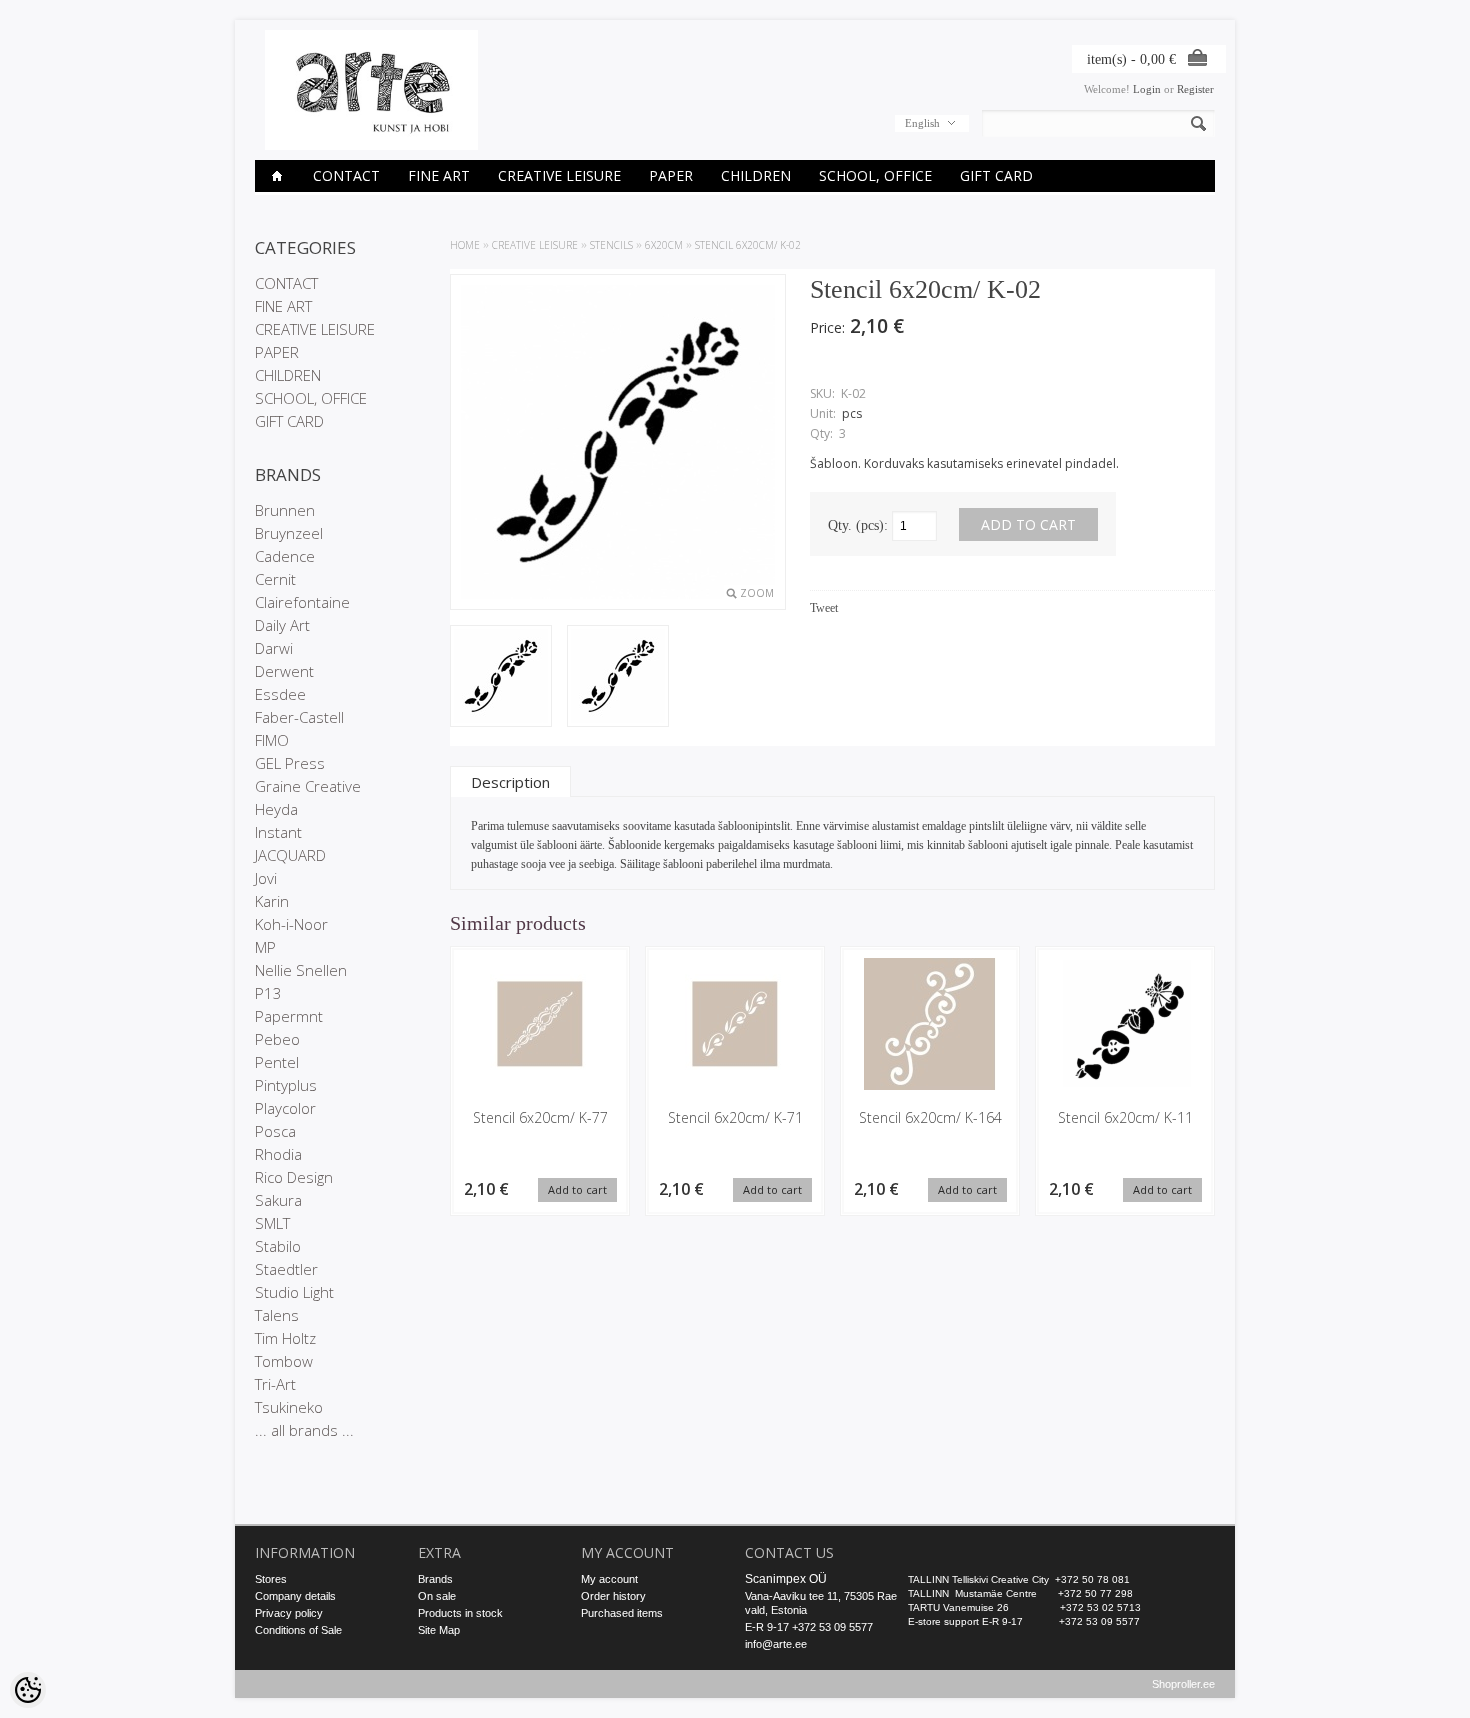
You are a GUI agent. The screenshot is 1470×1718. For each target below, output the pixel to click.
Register (1195, 89)
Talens (277, 1315)
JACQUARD (290, 855)
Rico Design (294, 1177)
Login (1147, 89)
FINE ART (439, 175)
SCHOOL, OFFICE (875, 175)
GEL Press (290, 763)
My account (609, 1579)
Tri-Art (275, 1384)
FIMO (272, 740)
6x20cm (664, 245)
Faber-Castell (299, 717)
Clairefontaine (302, 602)
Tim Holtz (285, 1338)
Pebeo (277, 1039)
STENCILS (611, 245)
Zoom (757, 593)
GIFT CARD (996, 175)
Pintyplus (286, 1085)
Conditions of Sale (298, 1630)
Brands (435, 1579)
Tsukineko (289, 1407)
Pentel (277, 1062)
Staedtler (286, 1269)
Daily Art (282, 625)
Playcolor (285, 1108)
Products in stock (460, 1613)
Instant (278, 832)
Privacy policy (289, 1613)
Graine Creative (308, 786)
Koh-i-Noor (291, 924)
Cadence (285, 556)
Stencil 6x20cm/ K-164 (930, 1117)
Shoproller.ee (1183, 1684)
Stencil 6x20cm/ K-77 (540, 1117)
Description (510, 782)
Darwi (274, 648)
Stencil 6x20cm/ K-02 (748, 245)
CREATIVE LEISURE (559, 175)
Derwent (284, 671)
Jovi (266, 878)
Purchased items (622, 1613)
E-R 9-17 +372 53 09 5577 (809, 1627)
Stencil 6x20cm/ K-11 (1125, 1117)
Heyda (276, 809)
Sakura (278, 1200)
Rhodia (278, 1154)
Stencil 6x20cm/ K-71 (735, 1117)
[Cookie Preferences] (28, 1690)
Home (465, 245)
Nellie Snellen (301, 970)
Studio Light (294, 1292)
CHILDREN (756, 175)
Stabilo (278, 1246)
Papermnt (289, 1016)
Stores (271, 1579)
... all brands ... (304, 1430)
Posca (275, 1131)
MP (265, 947)
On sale (437, 1596)
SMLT (272, 1223)
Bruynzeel (289, 533)
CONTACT (346, 175)
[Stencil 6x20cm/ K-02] (501, 678)
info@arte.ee (776, 1644)
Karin (272, 901)
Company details (295, 1596)
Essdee (280, 694)
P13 (268, 993)
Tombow (284, 1361)
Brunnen (285, 510)
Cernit (275, 579)
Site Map (439, 1630)
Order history (613, 1596)
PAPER (671, 175)
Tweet (824, 608)
